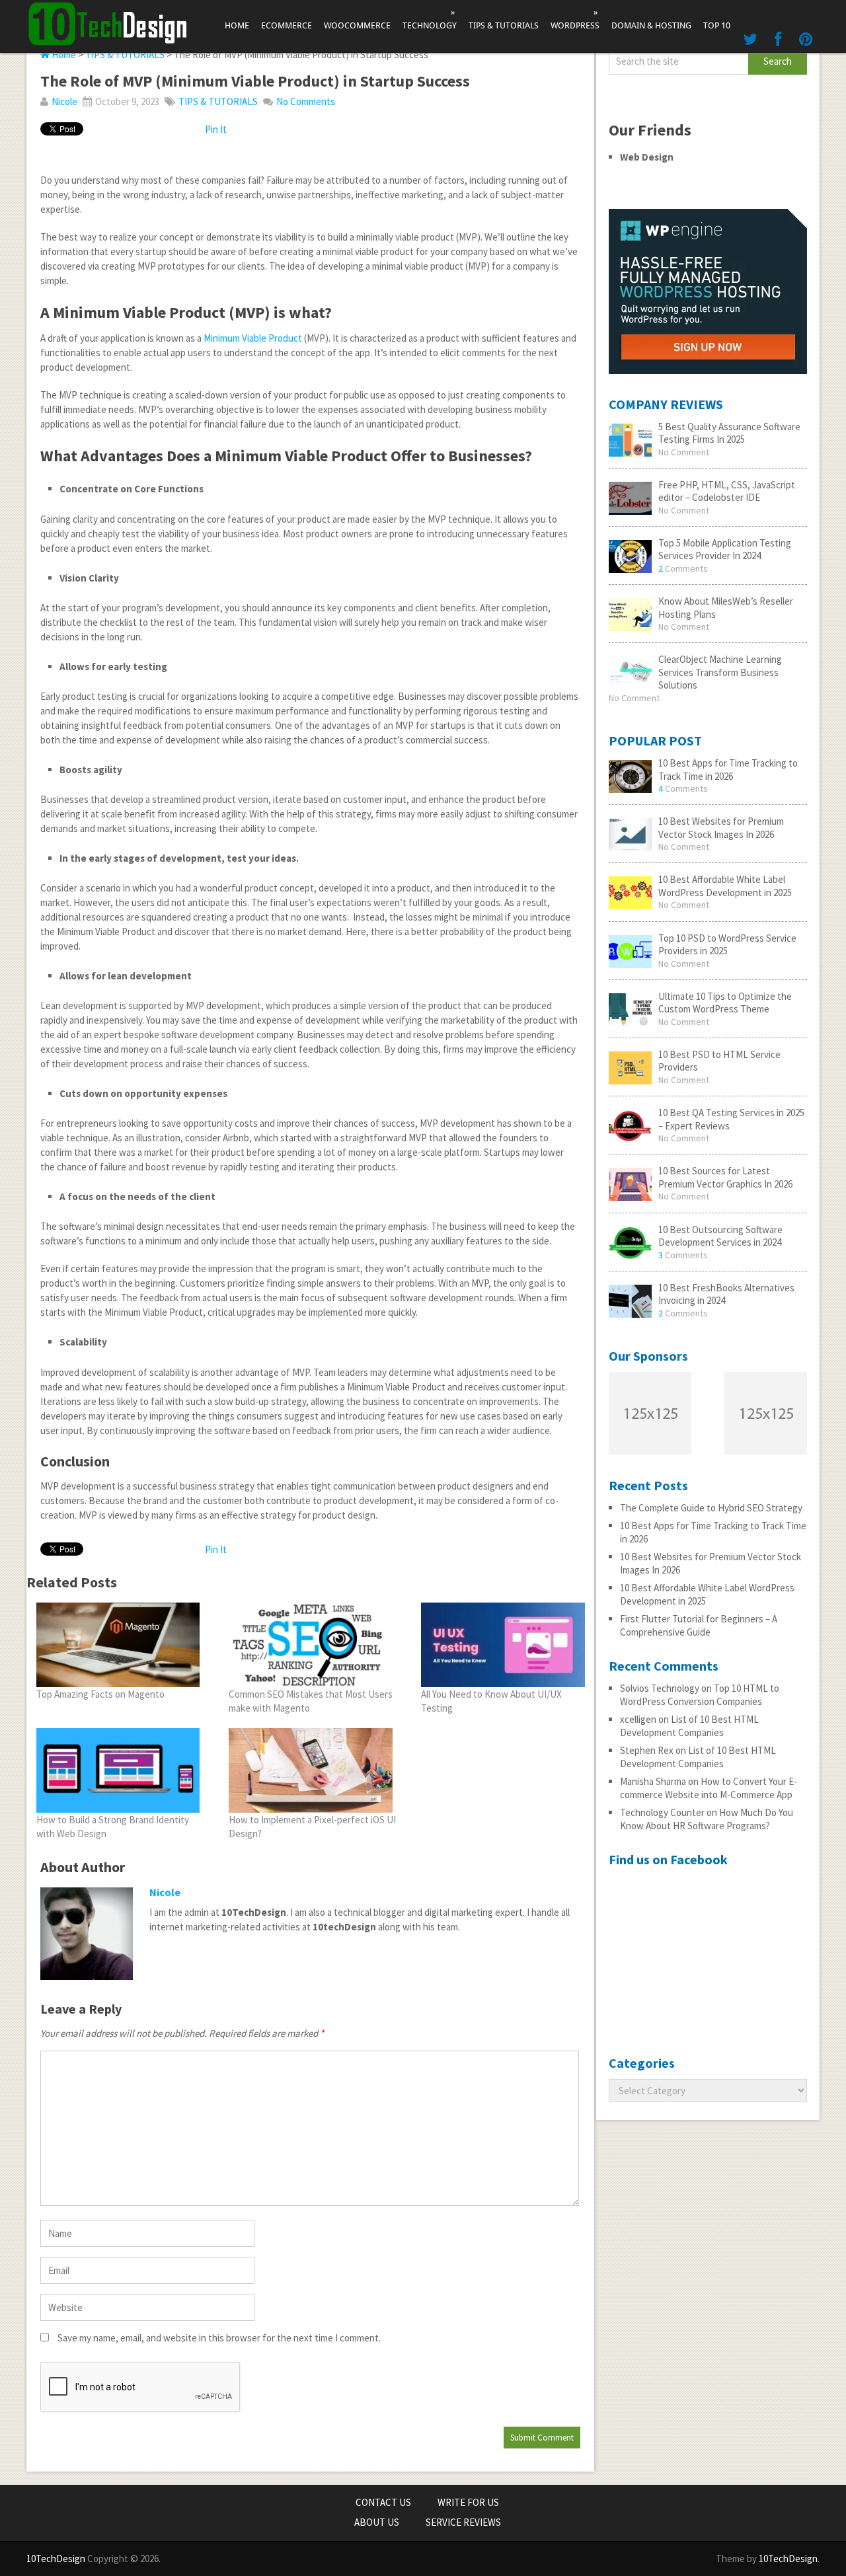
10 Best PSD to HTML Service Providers (719, 1061)
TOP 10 (717, 25)
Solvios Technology (660, 1688)
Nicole (64, 101)
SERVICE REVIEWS (463, 2522)
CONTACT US (383, 2502)
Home (237, 25)
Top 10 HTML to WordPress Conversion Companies (700, 1695)
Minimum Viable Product (253, 338)
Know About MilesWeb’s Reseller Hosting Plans (726, 608)
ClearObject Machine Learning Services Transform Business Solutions (720, 672)
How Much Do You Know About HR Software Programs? (707, 1819)
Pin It (216, 129)
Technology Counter (662, 1812)
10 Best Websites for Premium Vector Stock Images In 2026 (721, 828)
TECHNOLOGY (430, 19)
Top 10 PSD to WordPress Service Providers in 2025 (727, 945)
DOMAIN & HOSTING (651, 25)
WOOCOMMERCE (357, 25)
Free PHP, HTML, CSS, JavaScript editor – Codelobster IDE (727, 491)
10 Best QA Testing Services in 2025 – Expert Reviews (731, 1119)
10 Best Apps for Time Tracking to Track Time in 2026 (728, 770)
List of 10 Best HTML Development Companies (689, 1726)
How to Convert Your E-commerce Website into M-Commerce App (709, 1788)
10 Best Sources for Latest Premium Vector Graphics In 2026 (725, 1177)
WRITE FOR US (468, 2502)
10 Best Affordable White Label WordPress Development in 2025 (725, 886)
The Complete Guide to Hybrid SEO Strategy (711, 1508)
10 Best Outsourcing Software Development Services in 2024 (720, 1236)
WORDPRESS (575, 19)
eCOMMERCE (287, 25)
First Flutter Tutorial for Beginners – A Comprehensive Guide (699, 1625)
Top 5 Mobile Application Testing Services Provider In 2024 (725, 549)
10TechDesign (56, 2558)
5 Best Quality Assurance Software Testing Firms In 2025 (729, 433)
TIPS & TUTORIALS (504, 25)
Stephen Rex (647, 1750)
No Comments (306, 101)
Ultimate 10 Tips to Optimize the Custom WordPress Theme (725, 1003)
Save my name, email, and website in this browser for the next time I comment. (219, 2338)
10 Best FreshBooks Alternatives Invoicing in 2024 (726, 1294)
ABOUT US (377, 2522)
